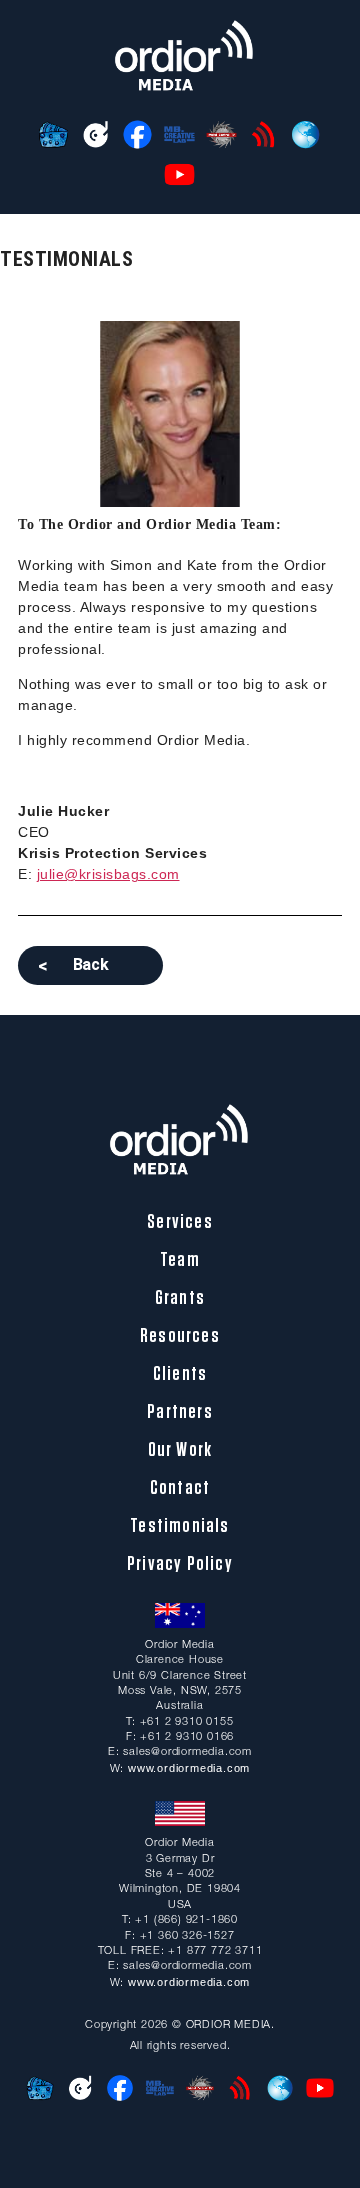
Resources (180, 1336)
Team (180, 1260)
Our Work (180, 1450)
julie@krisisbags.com (108, 874)
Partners (180, 1412)
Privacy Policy (180, 1564)
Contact (180, 1488)
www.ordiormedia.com (189, 1768)
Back (91, 964)
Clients (180, 1374)
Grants (180, 1298)
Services (180, 1222)
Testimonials (179, 1526)
